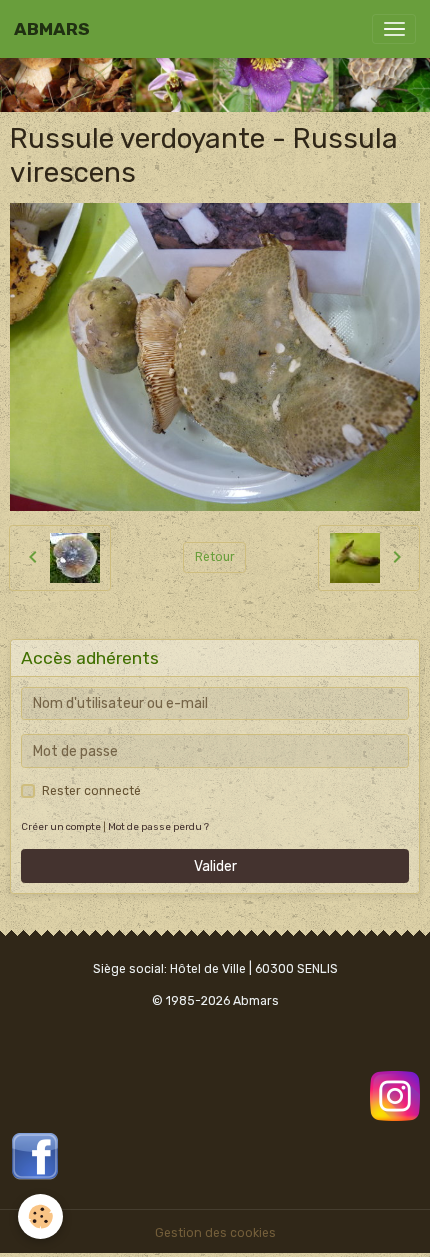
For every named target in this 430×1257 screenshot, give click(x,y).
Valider (215, 866)
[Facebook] (35, 1155)
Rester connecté (91, 791)
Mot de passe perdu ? (158, 826)
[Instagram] (395, 1095)
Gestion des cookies (215, 1233)
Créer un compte (61, 826)
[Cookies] (40, 1216)
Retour (215, 557)
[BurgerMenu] (394, 29)
